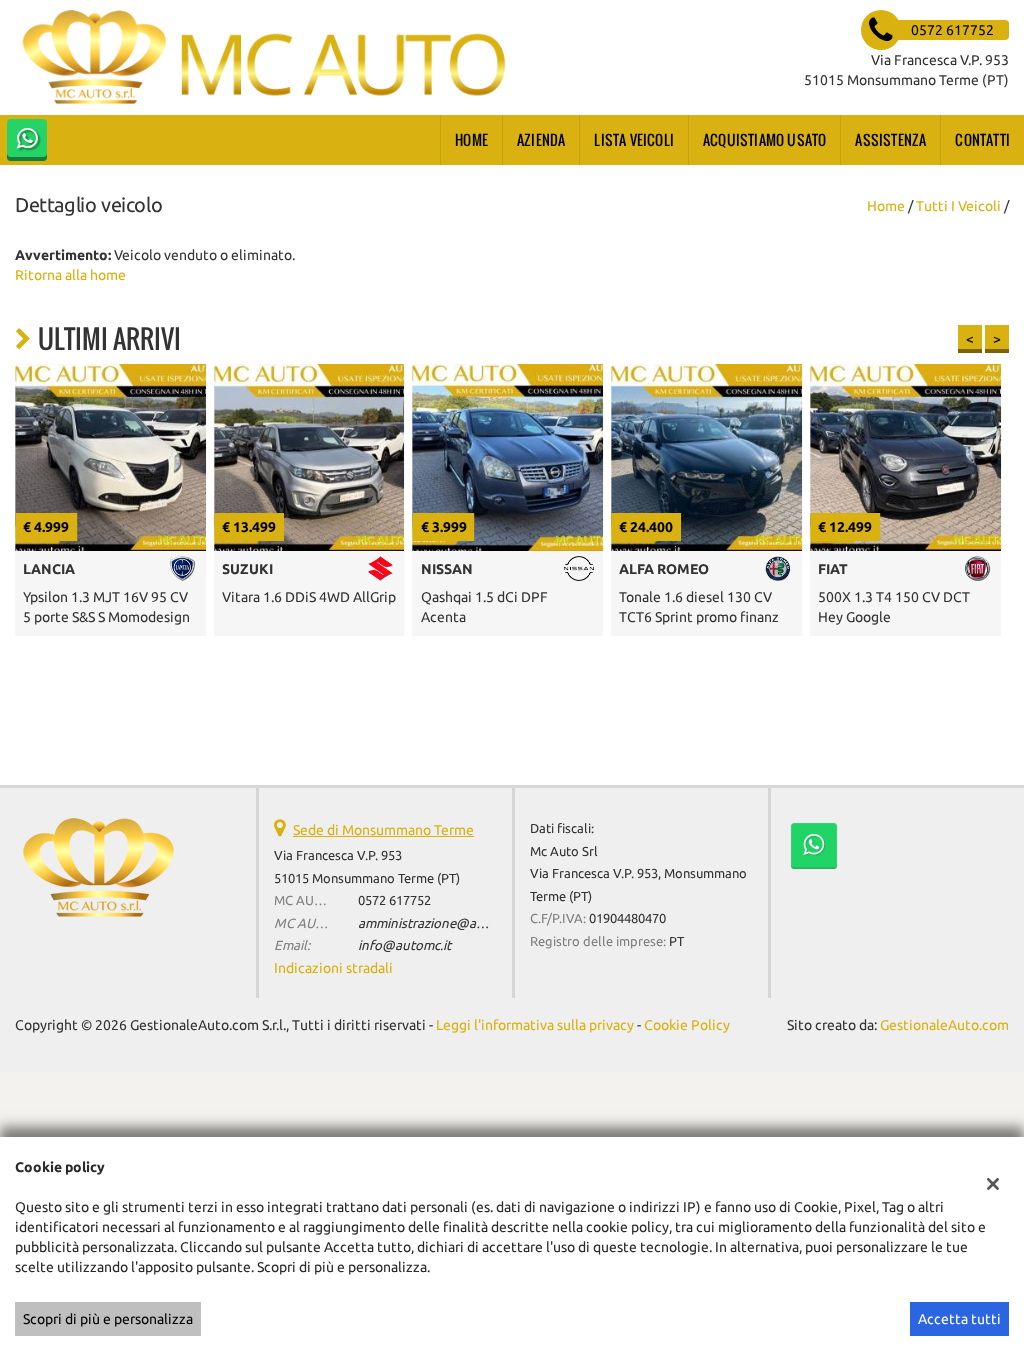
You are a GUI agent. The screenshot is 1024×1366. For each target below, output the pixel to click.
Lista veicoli (634, 139)
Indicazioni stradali (333, 968)
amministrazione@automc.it (441, 923)
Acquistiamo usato (764, 139)
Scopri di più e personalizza (108, 1319)
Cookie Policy (687, 1025)
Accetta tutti (959, 1319)
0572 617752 (394, 900)
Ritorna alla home (70, 275)
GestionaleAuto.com (944, 1025)
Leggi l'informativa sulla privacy (535, 1025)
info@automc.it (404, 945)
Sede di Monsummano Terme (383, 830)
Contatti (982, 139)
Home (471, 139)
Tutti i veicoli (958, 206)
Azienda (541, 139)
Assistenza (890, 139)
